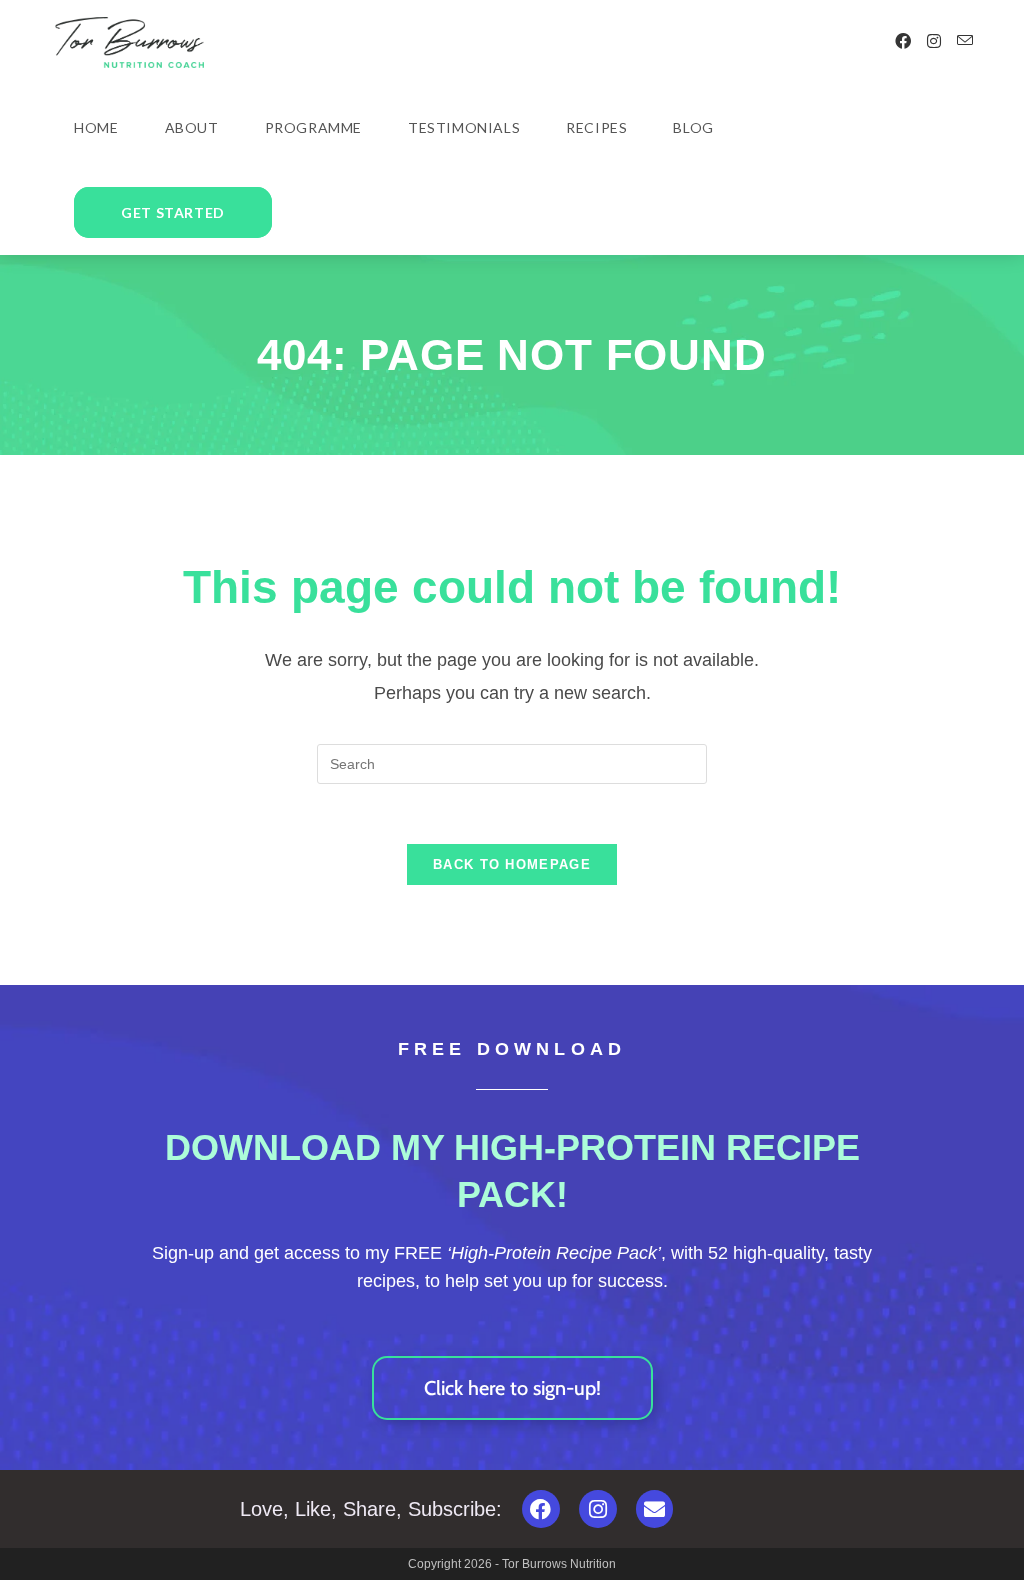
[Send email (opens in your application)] (965, 41)
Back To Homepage (512, 864)
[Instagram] (598, 1509)
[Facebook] (541, 1509)
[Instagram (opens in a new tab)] (934, 41)
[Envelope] (655, 1509)
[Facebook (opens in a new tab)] (903, 41)
